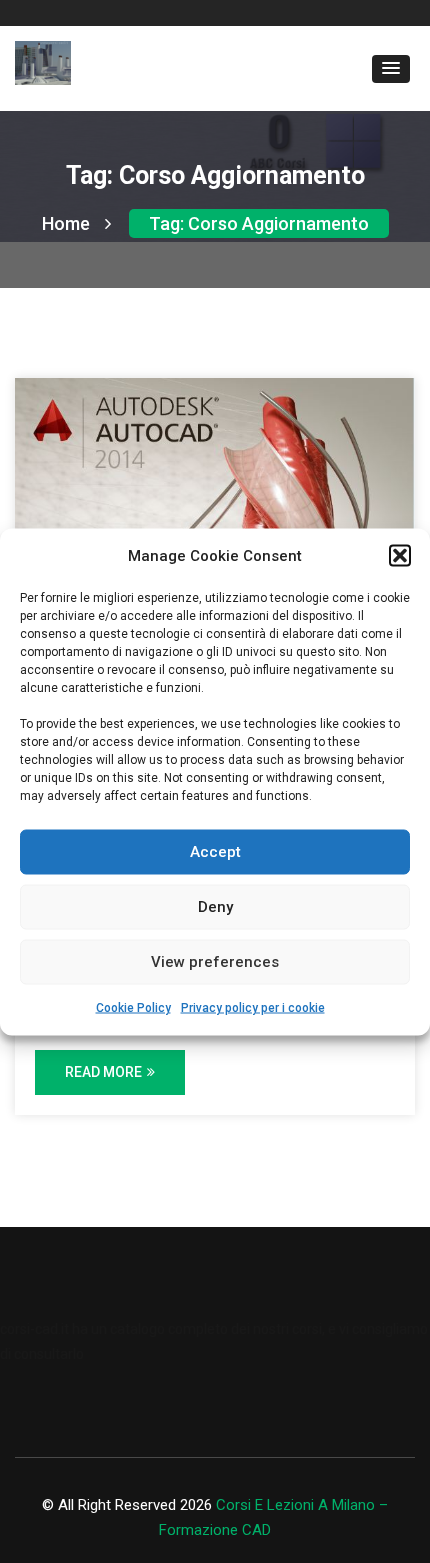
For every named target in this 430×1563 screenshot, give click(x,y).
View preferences (215, 962)
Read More (103, 1072)
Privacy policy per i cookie (253, 1007)
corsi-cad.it (34, 1329)
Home (66, 223)
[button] (400, 556)
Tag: (259, 223)
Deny (215, 907)
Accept (215, 852)
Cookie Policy (133, 1007)
